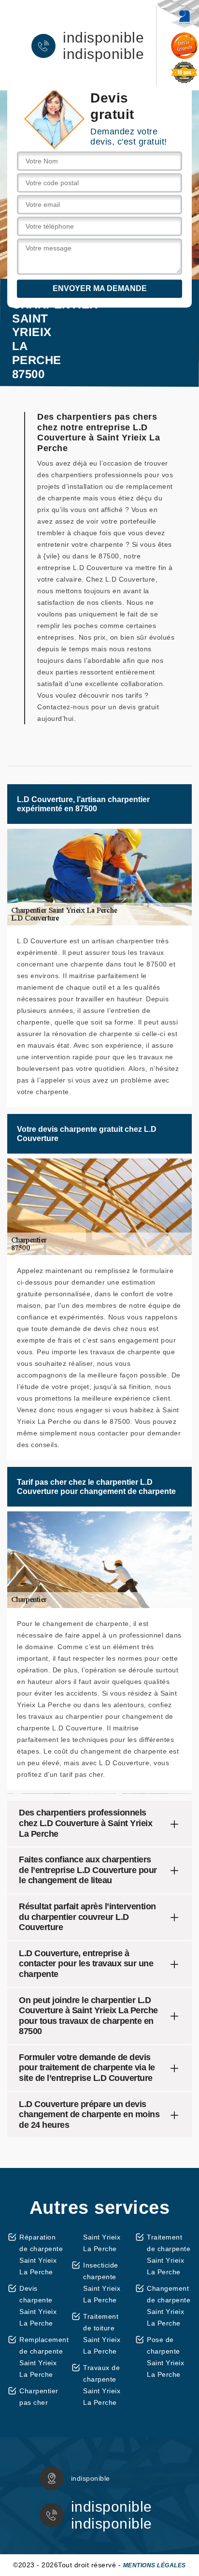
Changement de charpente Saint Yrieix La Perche (169, 2306)
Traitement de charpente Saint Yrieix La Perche (169, 2254)
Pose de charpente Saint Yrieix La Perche (165, 2357)
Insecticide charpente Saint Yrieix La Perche (102, 2283)
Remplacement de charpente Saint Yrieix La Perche (42, 2357)
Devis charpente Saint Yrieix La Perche (38, 2306)
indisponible (103, 38)
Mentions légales (155, 2565)
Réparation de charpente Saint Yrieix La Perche (41, 2254)
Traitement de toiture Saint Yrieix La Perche (102, 2334)
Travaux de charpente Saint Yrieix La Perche (102, 2385)
